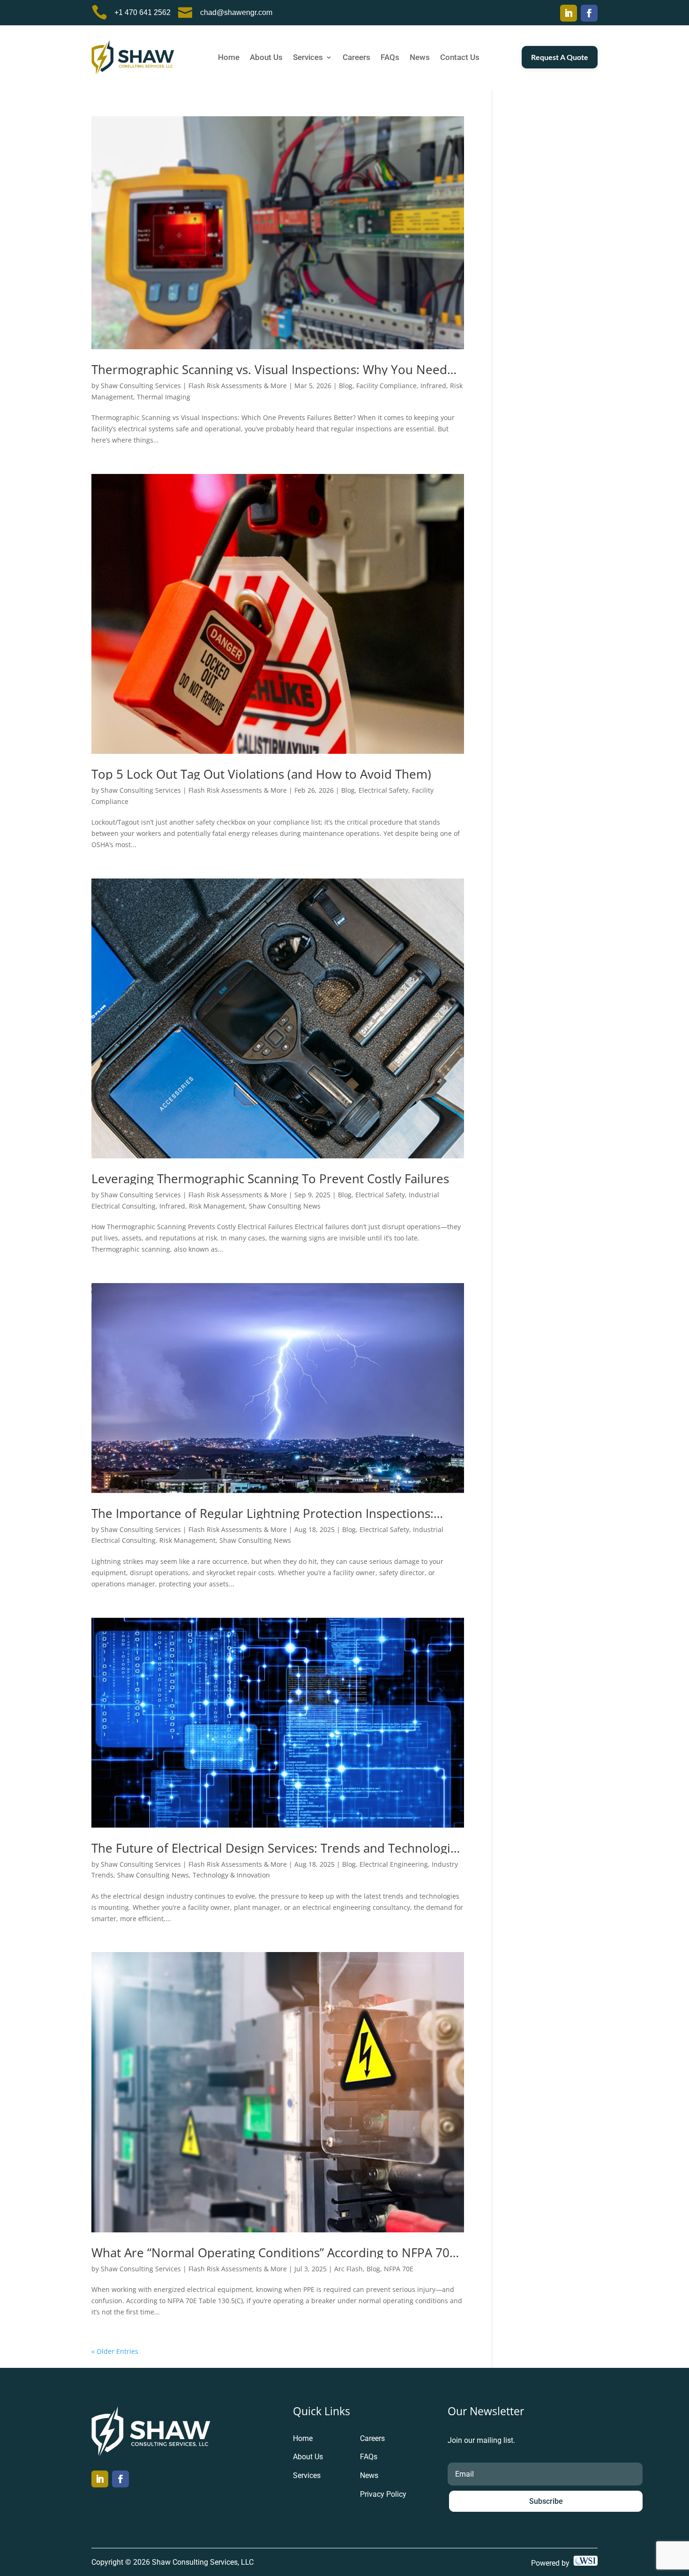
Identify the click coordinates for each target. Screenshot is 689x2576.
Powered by (552, 2563)
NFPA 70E (399, 2269)
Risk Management (217, 1206)
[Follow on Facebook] (589, 13)
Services (308, 58)
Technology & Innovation (231, 1875)
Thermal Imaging (164, 397)
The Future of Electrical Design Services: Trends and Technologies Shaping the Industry (277, 1848)
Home (229, 58)
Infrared (433, 386)
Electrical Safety (383, 790)
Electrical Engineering (394, 1864)
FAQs (390, 58)
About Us (266, 58)
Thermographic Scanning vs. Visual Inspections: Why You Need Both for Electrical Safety (269, 369)
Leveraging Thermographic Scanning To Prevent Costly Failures (270, 1179)
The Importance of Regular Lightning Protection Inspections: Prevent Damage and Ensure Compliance (262, 1513)
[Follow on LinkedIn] (569, 13)
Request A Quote (560, 57)
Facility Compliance (386, 386)
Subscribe (546, 2501)
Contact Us (460, 58)
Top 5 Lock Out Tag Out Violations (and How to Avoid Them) (261, 774)
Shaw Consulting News (285, 1206)
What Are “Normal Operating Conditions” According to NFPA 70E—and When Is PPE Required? (274, 2253)
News (420, 58)
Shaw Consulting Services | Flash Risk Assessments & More (194, 386)
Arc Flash (348, 2269)
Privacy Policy (383, 2494)
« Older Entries (115, 2351)
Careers (356, 58)
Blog (346, 386)
